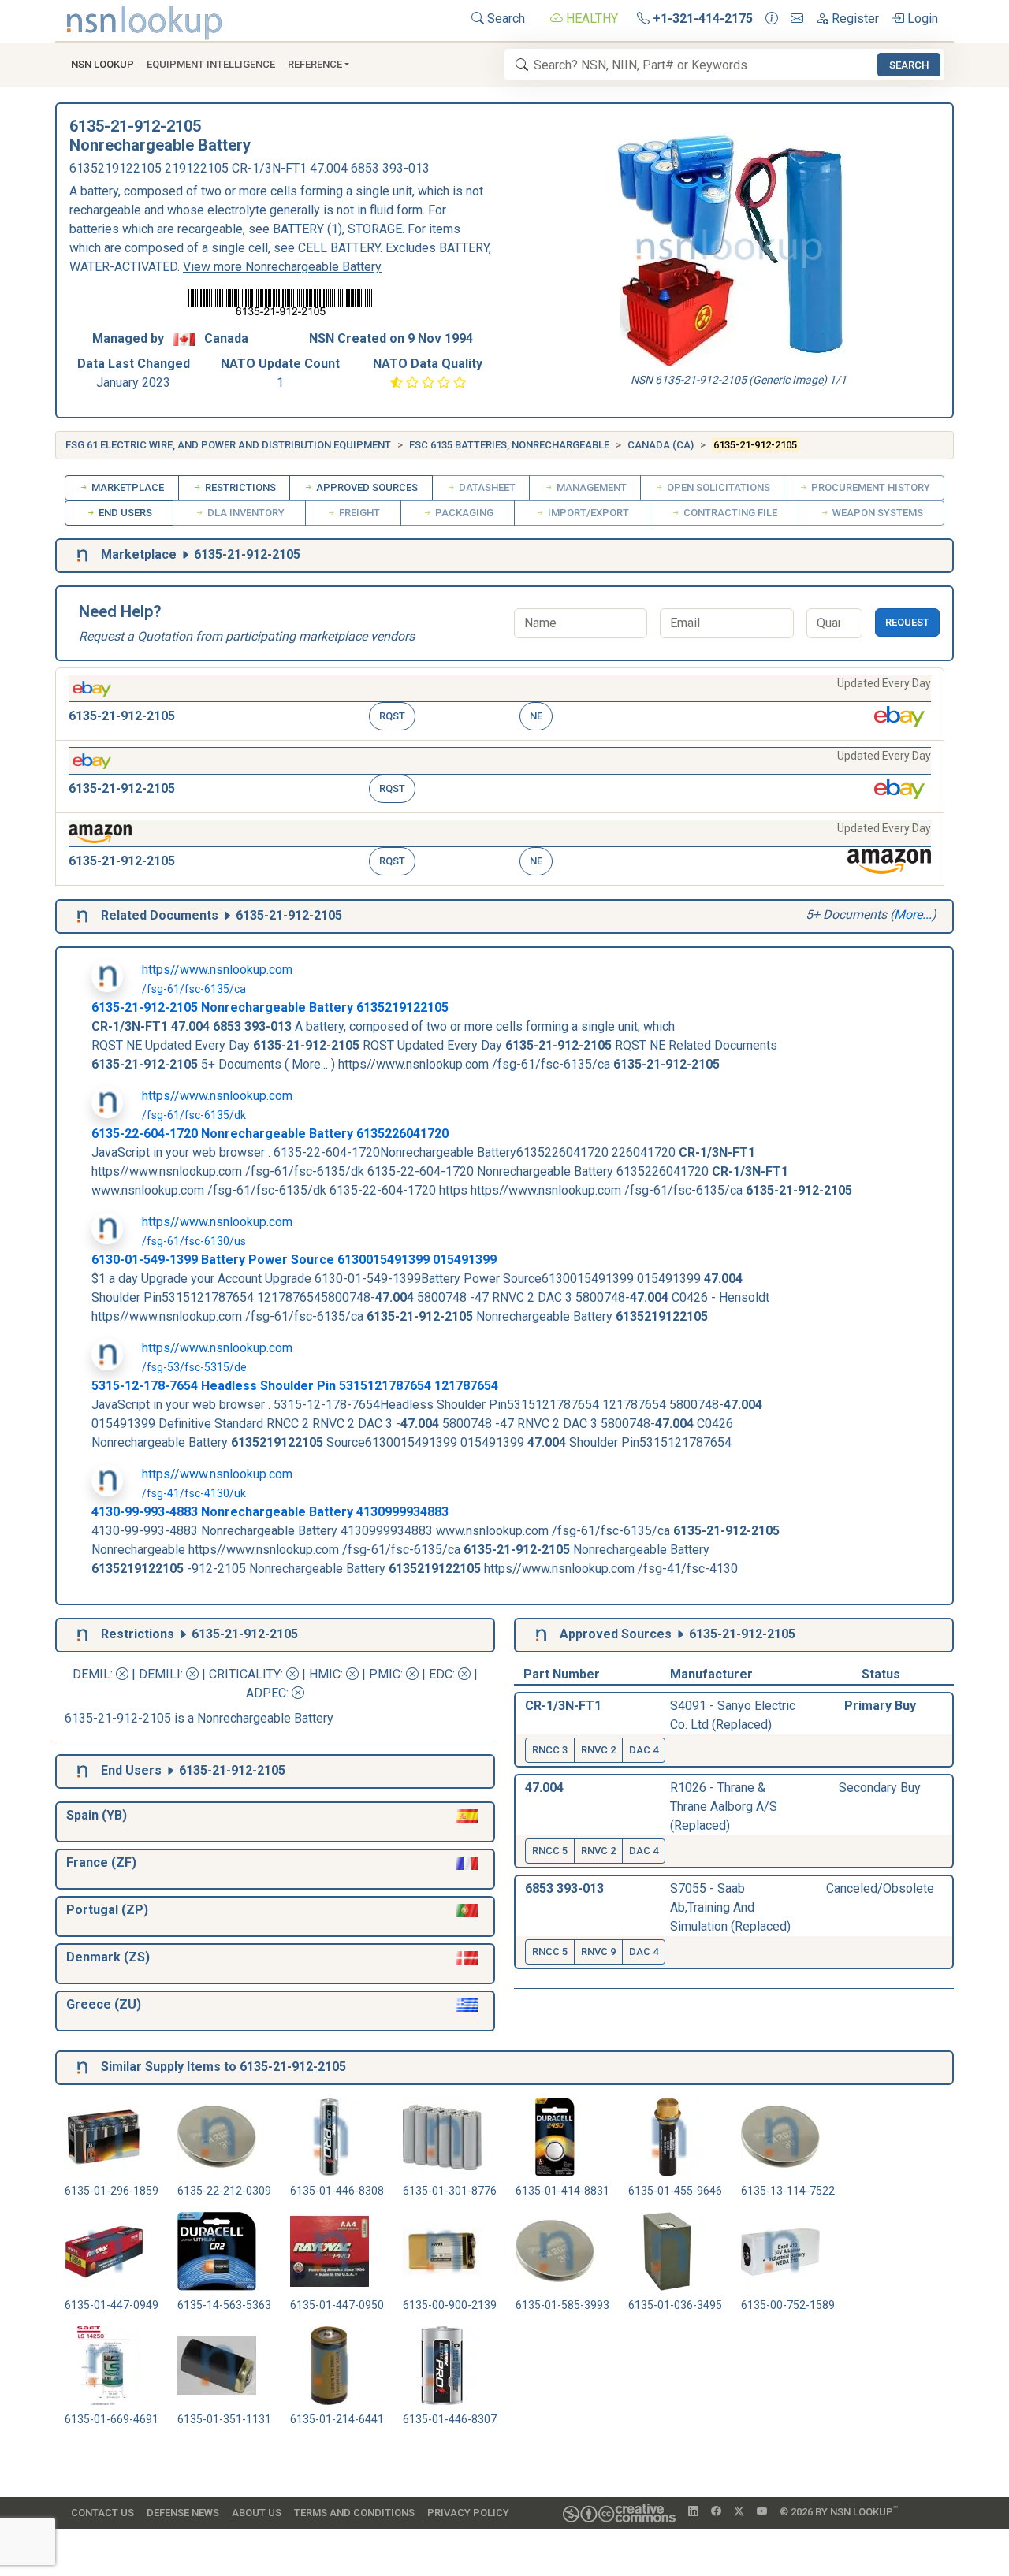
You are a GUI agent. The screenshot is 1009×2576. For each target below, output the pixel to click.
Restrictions (239, 487)
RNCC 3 (550, 1750)
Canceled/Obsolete (880, 1888)
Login (921, 19)
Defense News (183, 2513)
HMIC (325, 1674)
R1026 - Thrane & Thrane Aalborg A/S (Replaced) (724, 1807)
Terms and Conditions (354, 2513)
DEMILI (160, 1674)
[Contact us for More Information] (772, 19)
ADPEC (266, 1693)
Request (907, 622)
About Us (257, 2513)
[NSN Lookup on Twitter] (739, 2512)
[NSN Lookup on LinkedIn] (693, 2512)
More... (913, 914)
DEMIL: (94, 1674)
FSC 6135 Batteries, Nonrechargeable (509, 445)
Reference (315, 64)
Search (504, 19)
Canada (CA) (661, 445)
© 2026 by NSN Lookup (839, 2511)
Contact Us (102, 2513)
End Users (124, 513)
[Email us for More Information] (797, 19)
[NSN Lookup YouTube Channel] (762, 2512)
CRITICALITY (245, 1674)
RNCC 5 (550, 1851)
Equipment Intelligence (211, 64)
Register (854, 19)
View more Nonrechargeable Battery (282, 267)
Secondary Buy (880, 1788)
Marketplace (127, 487)
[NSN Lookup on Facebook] (716, 2512)
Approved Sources (366, 487)
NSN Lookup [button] (102, 64)
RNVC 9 (598, 1952)
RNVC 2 (598, 1750)
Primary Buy (880, 1706)
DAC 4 (644, 1750)
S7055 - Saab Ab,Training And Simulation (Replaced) (730, 1907)
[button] (500, 704)
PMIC (385, 1674)
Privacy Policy (468, 2513)
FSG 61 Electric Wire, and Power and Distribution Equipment (228, 445)
